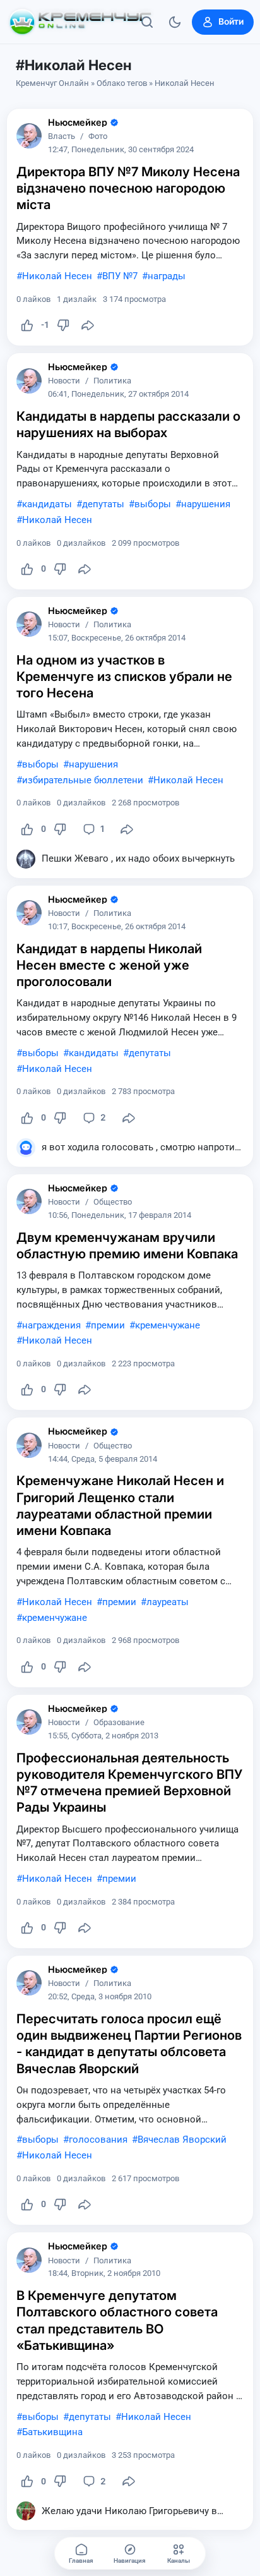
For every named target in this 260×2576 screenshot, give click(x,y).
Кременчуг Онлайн (52, 83)
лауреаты (168, 1602)
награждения (51, 1325)
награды (167, 276)
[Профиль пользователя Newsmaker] (29, 136)
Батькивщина (52, 2432)
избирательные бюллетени (83, 780)
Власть (62, 137)
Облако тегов (122, 83)
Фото (98, 137)
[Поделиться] (88, 325)
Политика (112, 381)
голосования (98, 2140)
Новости (64, 381)
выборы (153, 504)
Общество (113, 1202)
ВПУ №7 (120, 276)
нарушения (206, 504)
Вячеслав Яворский (182, 2140)
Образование (119, 1723)
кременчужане (168, 1325)
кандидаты (47, 504)
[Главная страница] (80, 22)
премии (108, 1325)
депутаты (103, 504)
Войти (231, 21)
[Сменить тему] (175, 22)
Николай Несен (57, 276)
